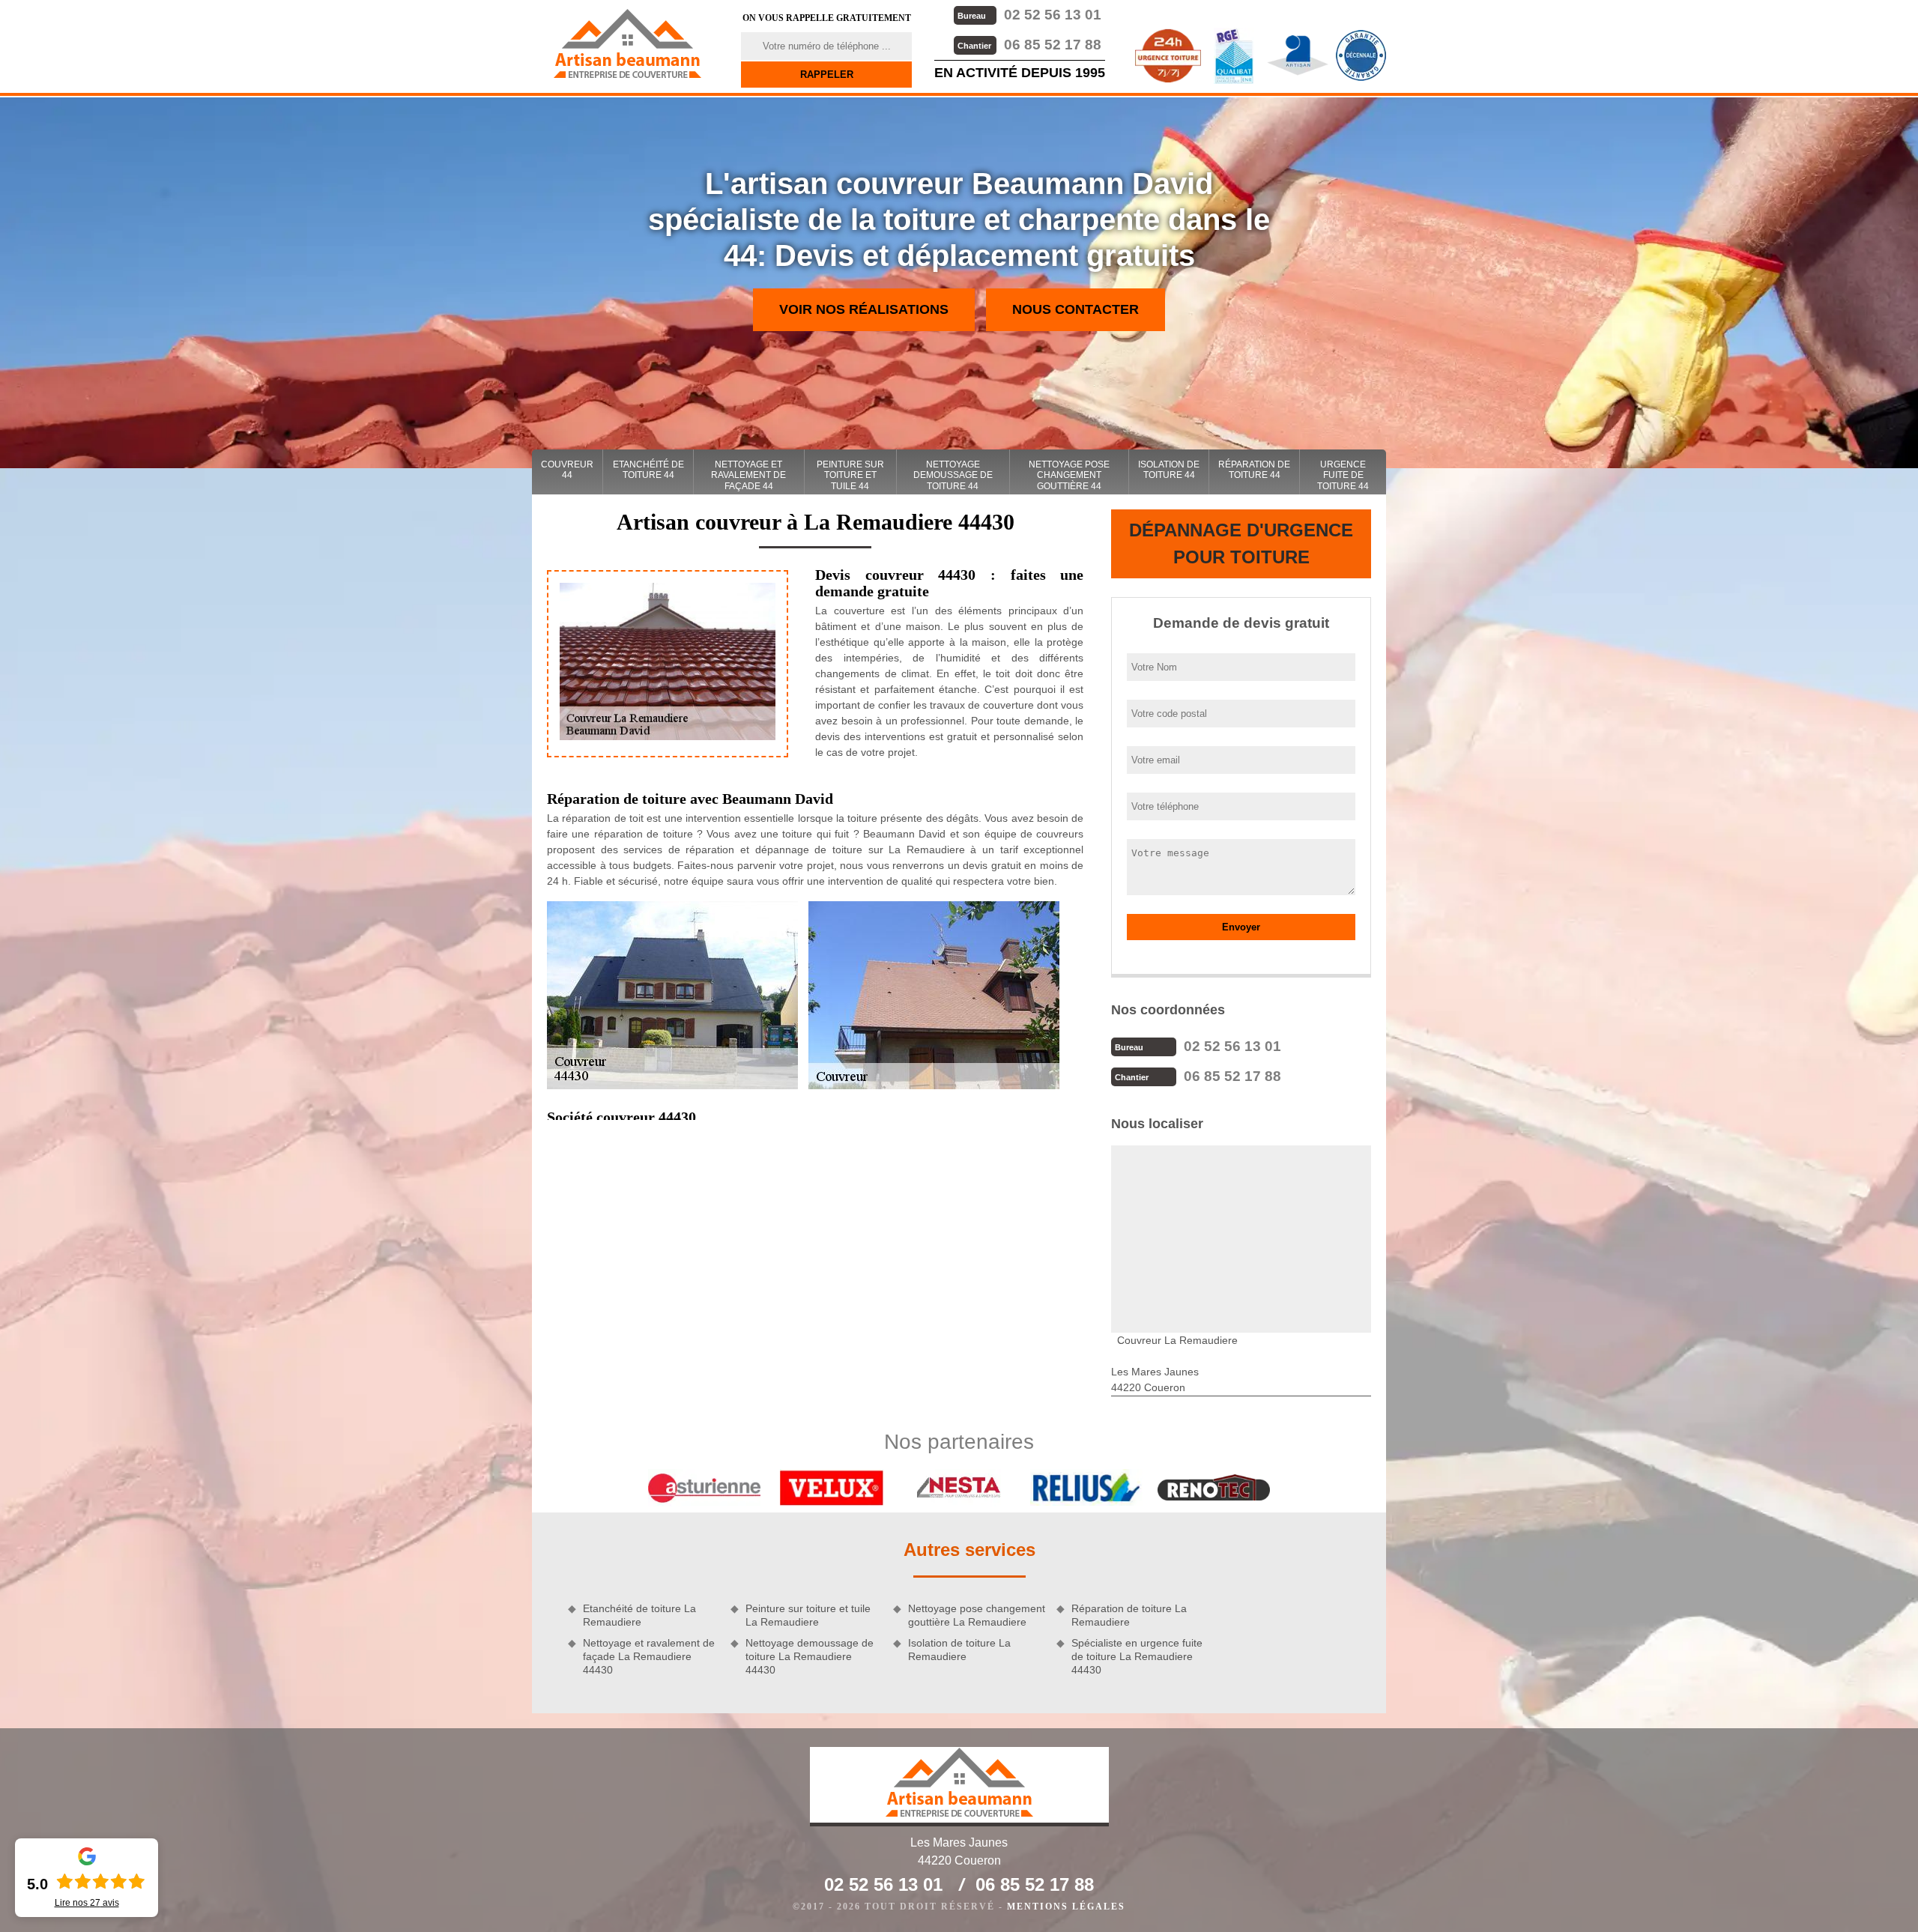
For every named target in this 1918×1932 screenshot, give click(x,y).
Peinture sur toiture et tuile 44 (850, 475)
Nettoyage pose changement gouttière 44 (1069, 475)
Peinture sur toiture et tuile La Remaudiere (808, 1615)
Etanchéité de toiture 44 (648, 470)
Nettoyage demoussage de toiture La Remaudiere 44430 (810, 1656)
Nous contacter (1076, 309)
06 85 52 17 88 (1029, 45)
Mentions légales (1066, 1907)
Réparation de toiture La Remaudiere (1129, 1615)
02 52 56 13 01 (1029, 15)
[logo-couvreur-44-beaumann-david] (627, 43)
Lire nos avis (87, 1903)
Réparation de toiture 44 (1254, 470)
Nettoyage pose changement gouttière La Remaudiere (977, 1615)
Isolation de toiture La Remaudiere (959, 1650)
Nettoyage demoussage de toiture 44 (953, 475)
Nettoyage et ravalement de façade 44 (748, 475)
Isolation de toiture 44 (1169, 470)
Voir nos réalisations (864, 309)
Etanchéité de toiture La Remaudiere (639, 1615)
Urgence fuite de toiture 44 (1343, 475)
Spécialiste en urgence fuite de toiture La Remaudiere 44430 (1137, 1656)
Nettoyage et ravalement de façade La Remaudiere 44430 (649, 1656)
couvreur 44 (567, 470)
